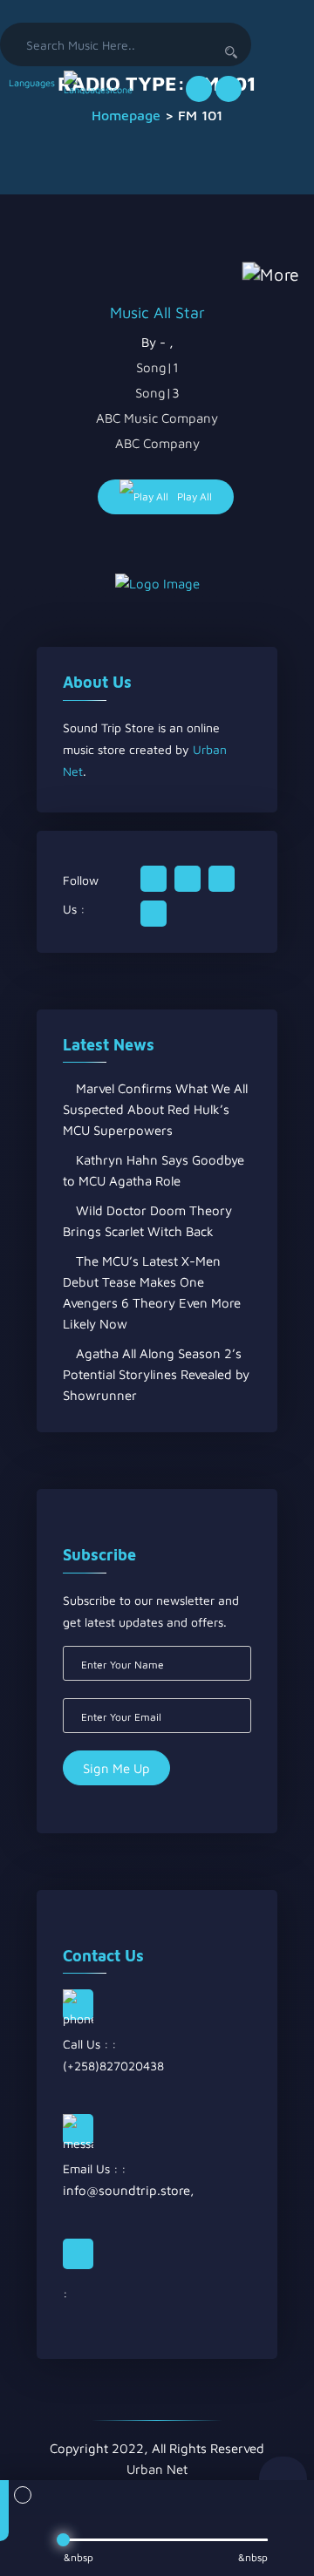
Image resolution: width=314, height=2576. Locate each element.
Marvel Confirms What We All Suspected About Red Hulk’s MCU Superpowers (155, 1109)
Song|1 (157, 367)
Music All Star (157, 313)
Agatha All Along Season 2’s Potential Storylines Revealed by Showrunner (156, 1374)
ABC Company (157, 443)
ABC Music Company (157, 418)
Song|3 (157, 393)
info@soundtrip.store (126, 2190)
